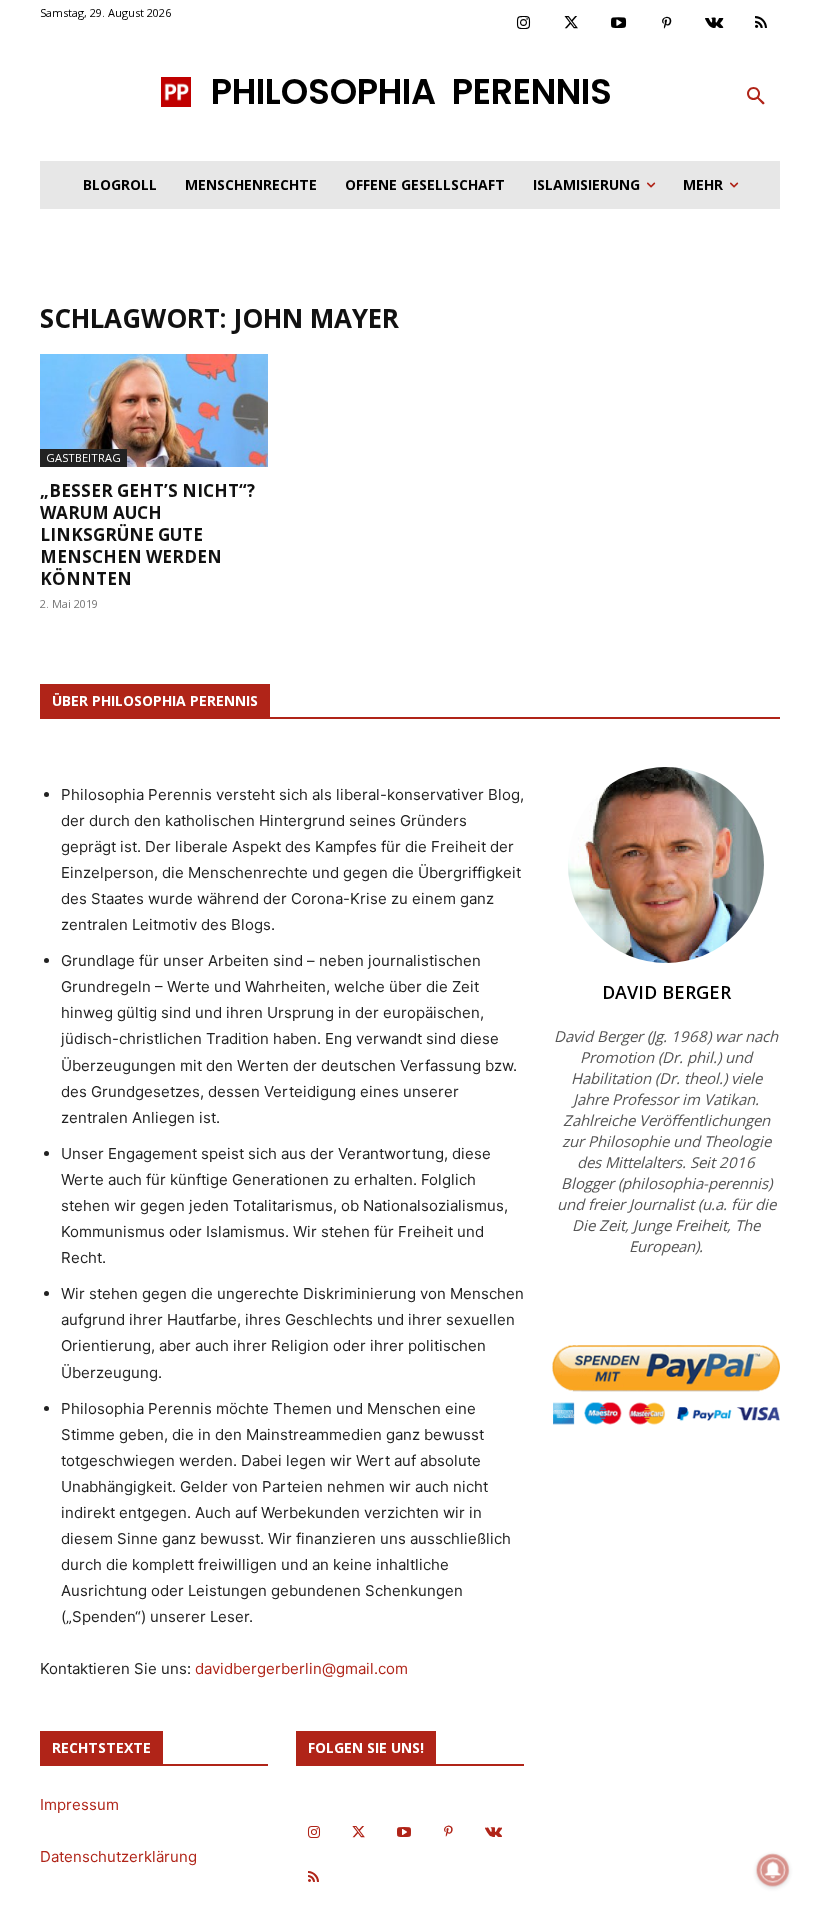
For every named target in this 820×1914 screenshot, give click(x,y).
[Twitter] (572, 24)
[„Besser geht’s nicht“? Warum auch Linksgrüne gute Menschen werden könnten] (154, 410)
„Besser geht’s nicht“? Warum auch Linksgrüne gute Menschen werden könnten (147, 534)
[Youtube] (619, 24)
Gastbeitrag (83, 457)
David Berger (666, 992)
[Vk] (714, 24)
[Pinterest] (667, 24)
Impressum (79, 1804)
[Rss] (762, 24)
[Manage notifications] (773, 1870)
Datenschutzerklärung (118, 1856)
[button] (756, 97)
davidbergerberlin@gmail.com (301, 1668)
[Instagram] (524, 24)
